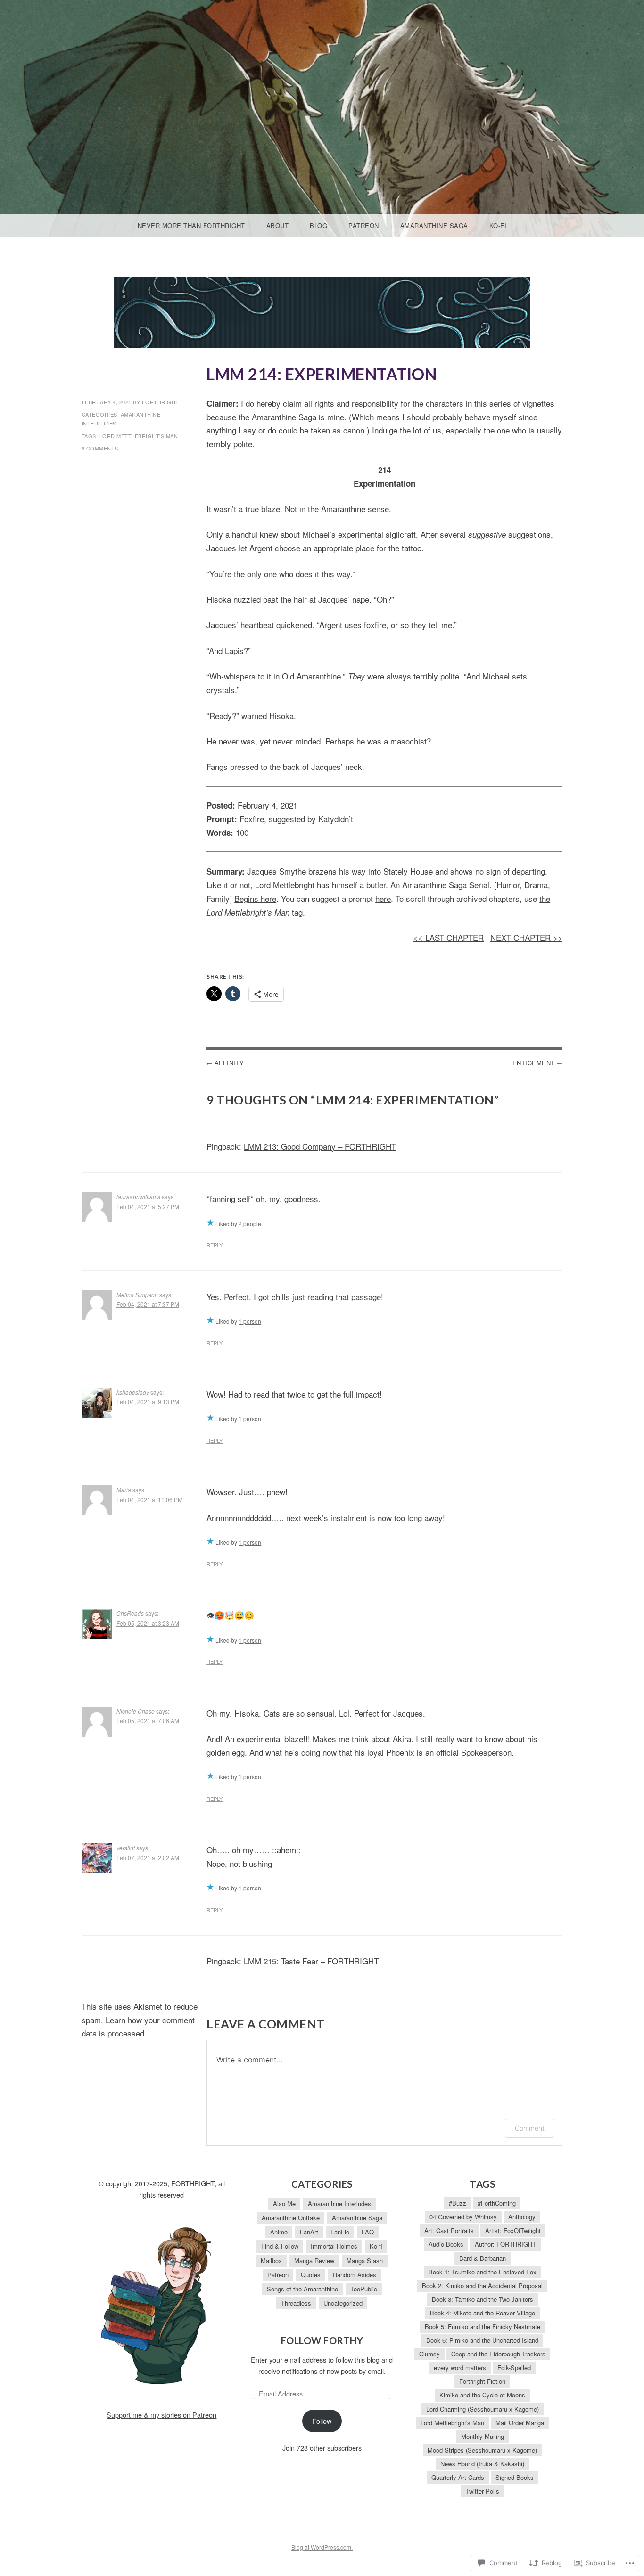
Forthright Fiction (482, 2381)
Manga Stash (365, 2261)
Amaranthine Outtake (291, 2218)
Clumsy (429, 2354)
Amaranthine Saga (434, 225)
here (383, 898)
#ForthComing (497, 2203)
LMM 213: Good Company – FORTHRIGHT (320, 1146)
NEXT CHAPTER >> (526, 937)
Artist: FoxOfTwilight (513, 2230)
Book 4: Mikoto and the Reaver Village (483, 2313)
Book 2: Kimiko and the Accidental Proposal (482, 2286)
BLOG (318, 225)
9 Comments (100, 448)
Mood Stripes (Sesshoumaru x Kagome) (482, 2450)
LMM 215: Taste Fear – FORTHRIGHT (311, 1961)
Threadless (296, 2303)
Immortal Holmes (334, 2246)
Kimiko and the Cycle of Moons (482, 2395)
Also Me (284, 2204)
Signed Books (515, 2477)
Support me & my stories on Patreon (161, 2415)
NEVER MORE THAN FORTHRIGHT (191, 225)
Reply (215, 1245)
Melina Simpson (137, 1295)
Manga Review (314, 2261)
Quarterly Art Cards (458, 2477)
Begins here (255, 898)
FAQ (368, 2232)
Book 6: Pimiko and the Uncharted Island (482, 2340)
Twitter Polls (483, 2491)
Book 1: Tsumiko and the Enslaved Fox (483, 2272)
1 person (250, 1321)
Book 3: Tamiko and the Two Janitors (483, 2299)
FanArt (309, 2232)
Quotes (311, 2275)
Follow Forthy (322, 2340)
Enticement (534, 1063)
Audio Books (446, 2244)
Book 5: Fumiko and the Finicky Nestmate (483, 2327)
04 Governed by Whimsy (463, 2217)
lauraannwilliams (138, 1197)
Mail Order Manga (520, 2423)
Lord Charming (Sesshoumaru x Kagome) (483, 2409)
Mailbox (271, 2261)
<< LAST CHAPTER (449, 937)
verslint (126, 1848)
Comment (530, 2128)
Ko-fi (498, 225)
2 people (250, 1223)
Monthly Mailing (483, 2436)
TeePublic (364, 2289)
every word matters (460, 2367)
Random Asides (355, 2275)
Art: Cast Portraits (449, 2230)
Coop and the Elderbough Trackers (498, 2354)
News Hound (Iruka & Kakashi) (482, 2464)
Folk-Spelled (514, 2367)
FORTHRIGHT (161, 402)
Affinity (229, 1063)
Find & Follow (280, 2246)
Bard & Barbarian (483, 2258)
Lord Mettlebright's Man (139, 436)
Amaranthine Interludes (339, 2204)
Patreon (364, 225)
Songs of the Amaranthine (302, 2289)
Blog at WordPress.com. (322, 2547)
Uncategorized (343, 2303)
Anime (279, 2232)
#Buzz (458, 2203)
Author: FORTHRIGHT (505, 2244)
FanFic (340, 2232)
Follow (322, 2421)
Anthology (522, 2217)
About (278, 225)
